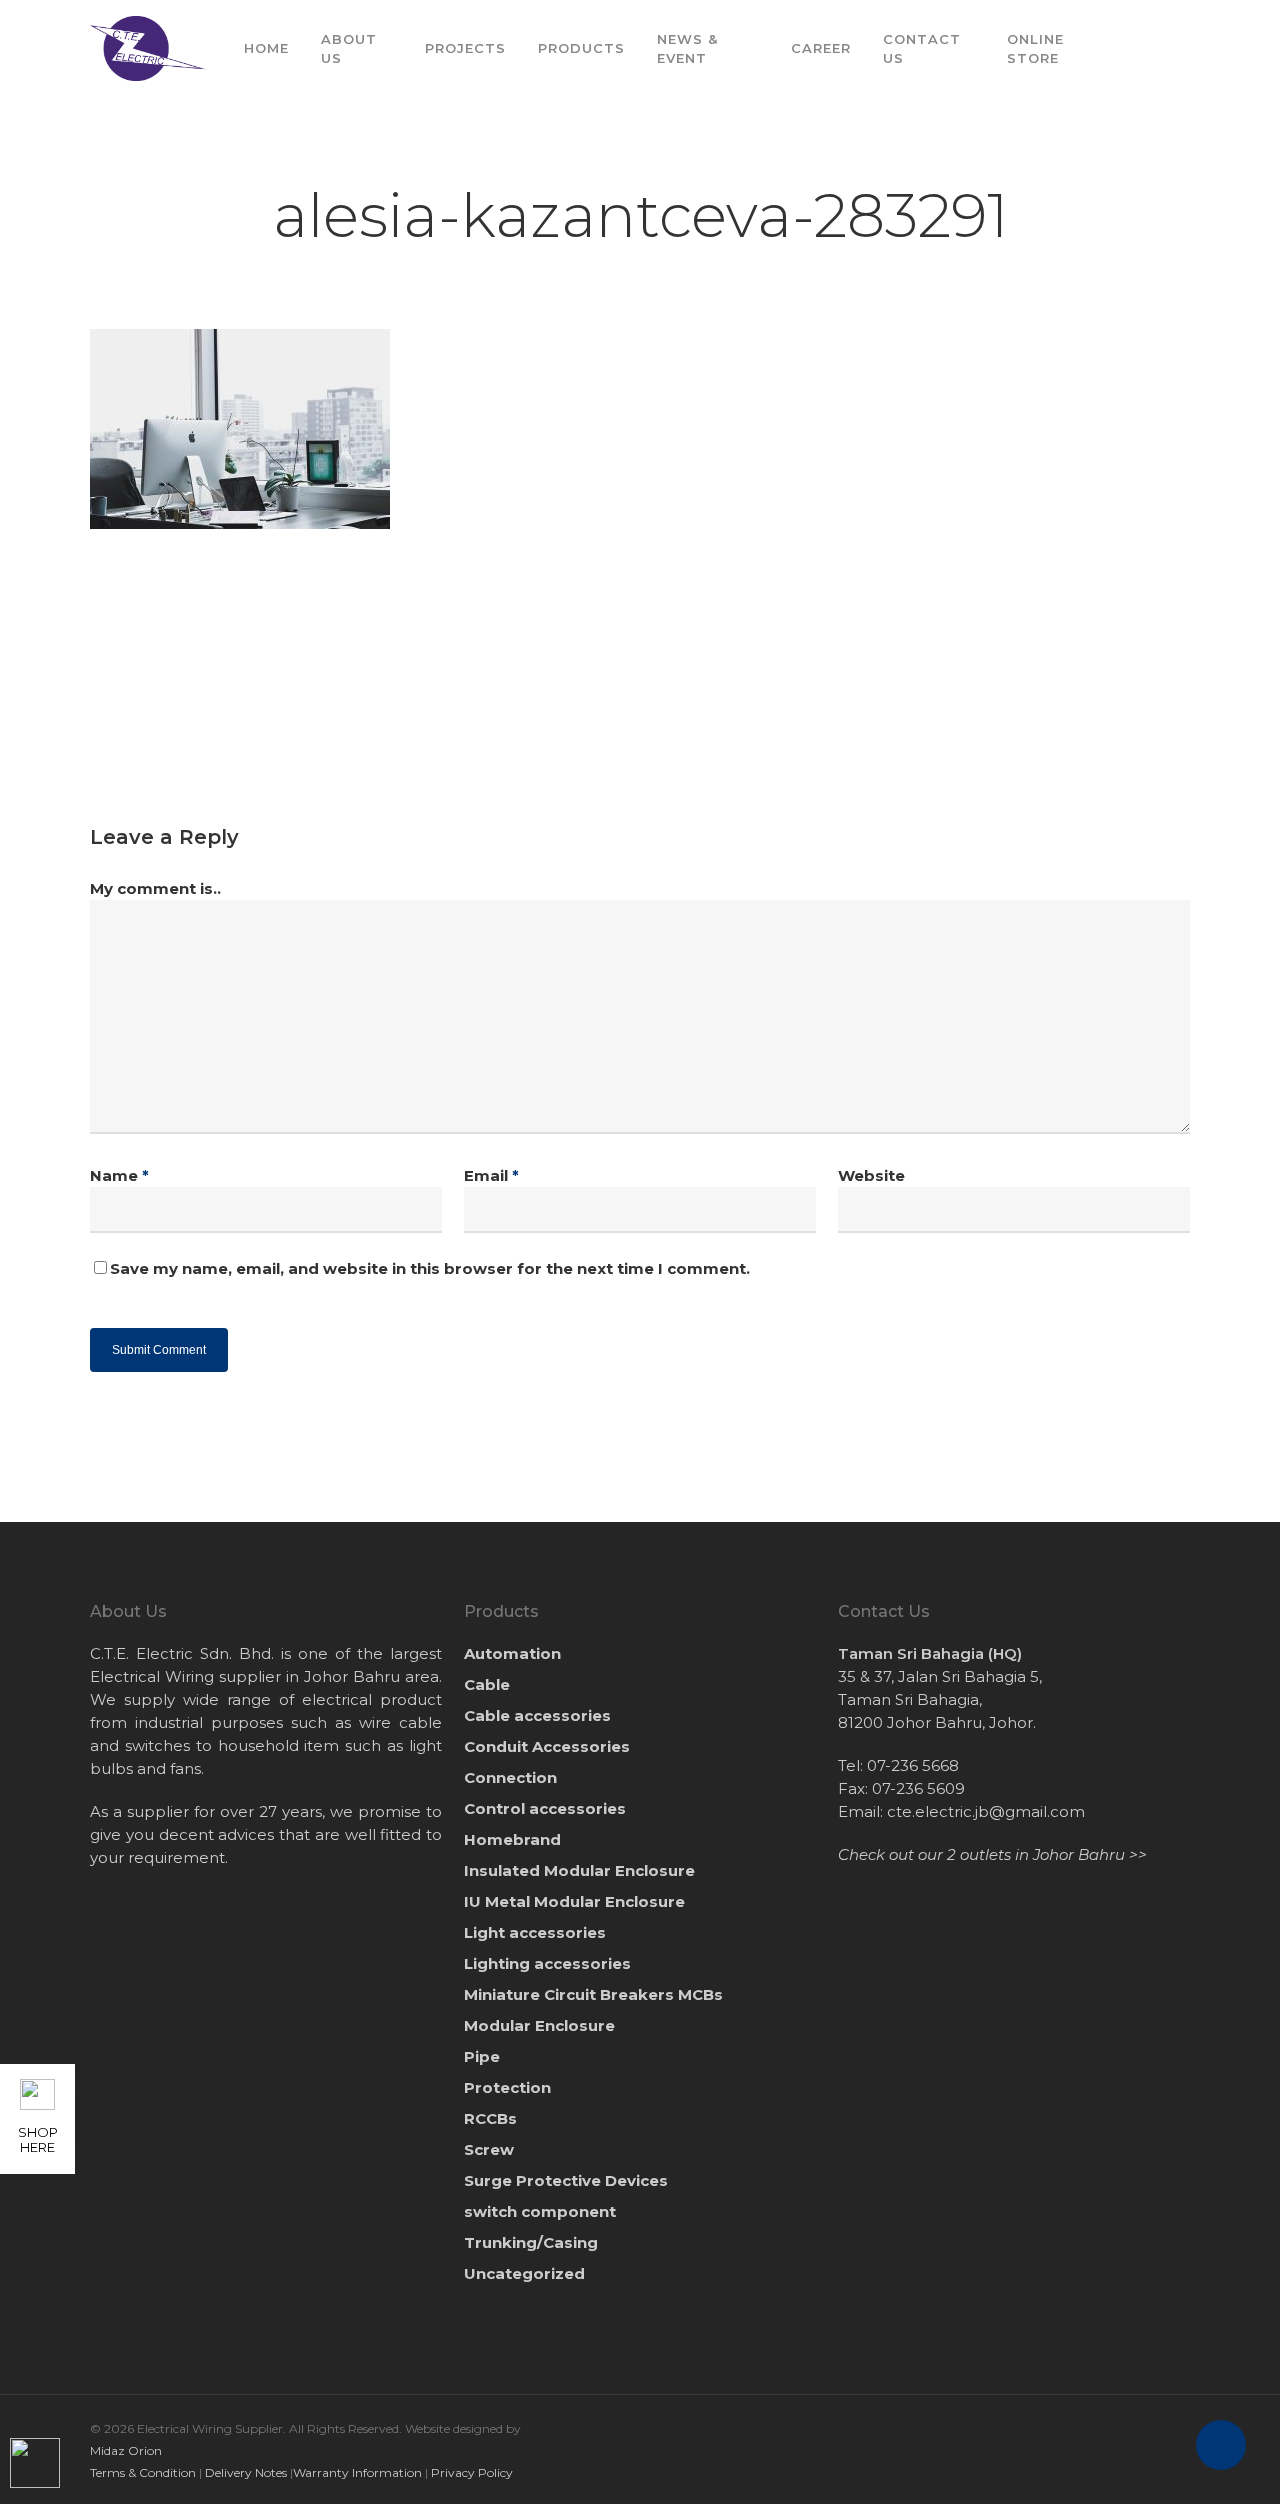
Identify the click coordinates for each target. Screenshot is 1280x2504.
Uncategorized (524, 2273)
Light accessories (535, 1932)
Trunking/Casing (531, 2242)
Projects (465, 48)
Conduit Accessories (547, 1746)
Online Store (1035, 48)
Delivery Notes (246, 2472)
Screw (489, 2149)
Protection (507, 2087)
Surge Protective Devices (566, 2180)
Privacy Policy (472, 2472)
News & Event (687, 48)
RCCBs (490, 2118)
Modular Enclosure (539, 2025)
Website (871, 1175)
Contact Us (922, 48)
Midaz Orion (126, 2450)
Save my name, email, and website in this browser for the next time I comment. (430, 1268)
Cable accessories (537, 1715)
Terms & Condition (143, 2472)
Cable (487, 1684)
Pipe (482, 2056)
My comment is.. (155, 888)
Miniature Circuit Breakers (593, 1994)
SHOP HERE (38, 2139)
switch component (540, 2211)
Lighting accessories (547, 1963)
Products (581, 48)
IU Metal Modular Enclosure (574, 1901)
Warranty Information (357, 2472)
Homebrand (512, 1839)
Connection (510, 1777)
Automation (512, 1653)
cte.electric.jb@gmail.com (986, 1811)
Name (119, 1175)
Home (266, 48)
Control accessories (545, 1808)
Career (821, 48)
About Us (349, 48)
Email (491, 1175)
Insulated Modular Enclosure (579, 1870)
